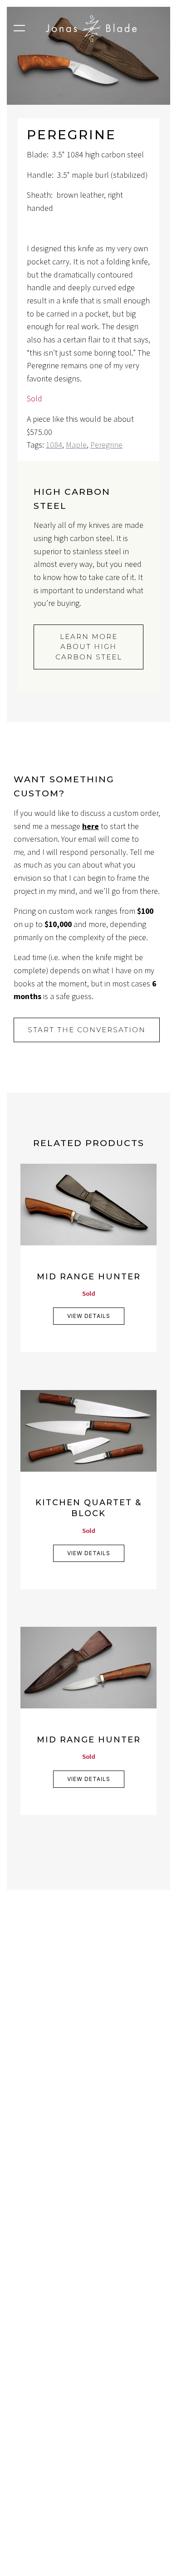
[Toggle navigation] (19, 31)
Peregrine (106, 445)
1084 (54, 445)
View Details (89, 1316)
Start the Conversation (87, 1030)
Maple (76, 445)
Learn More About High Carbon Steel (89, 647)
